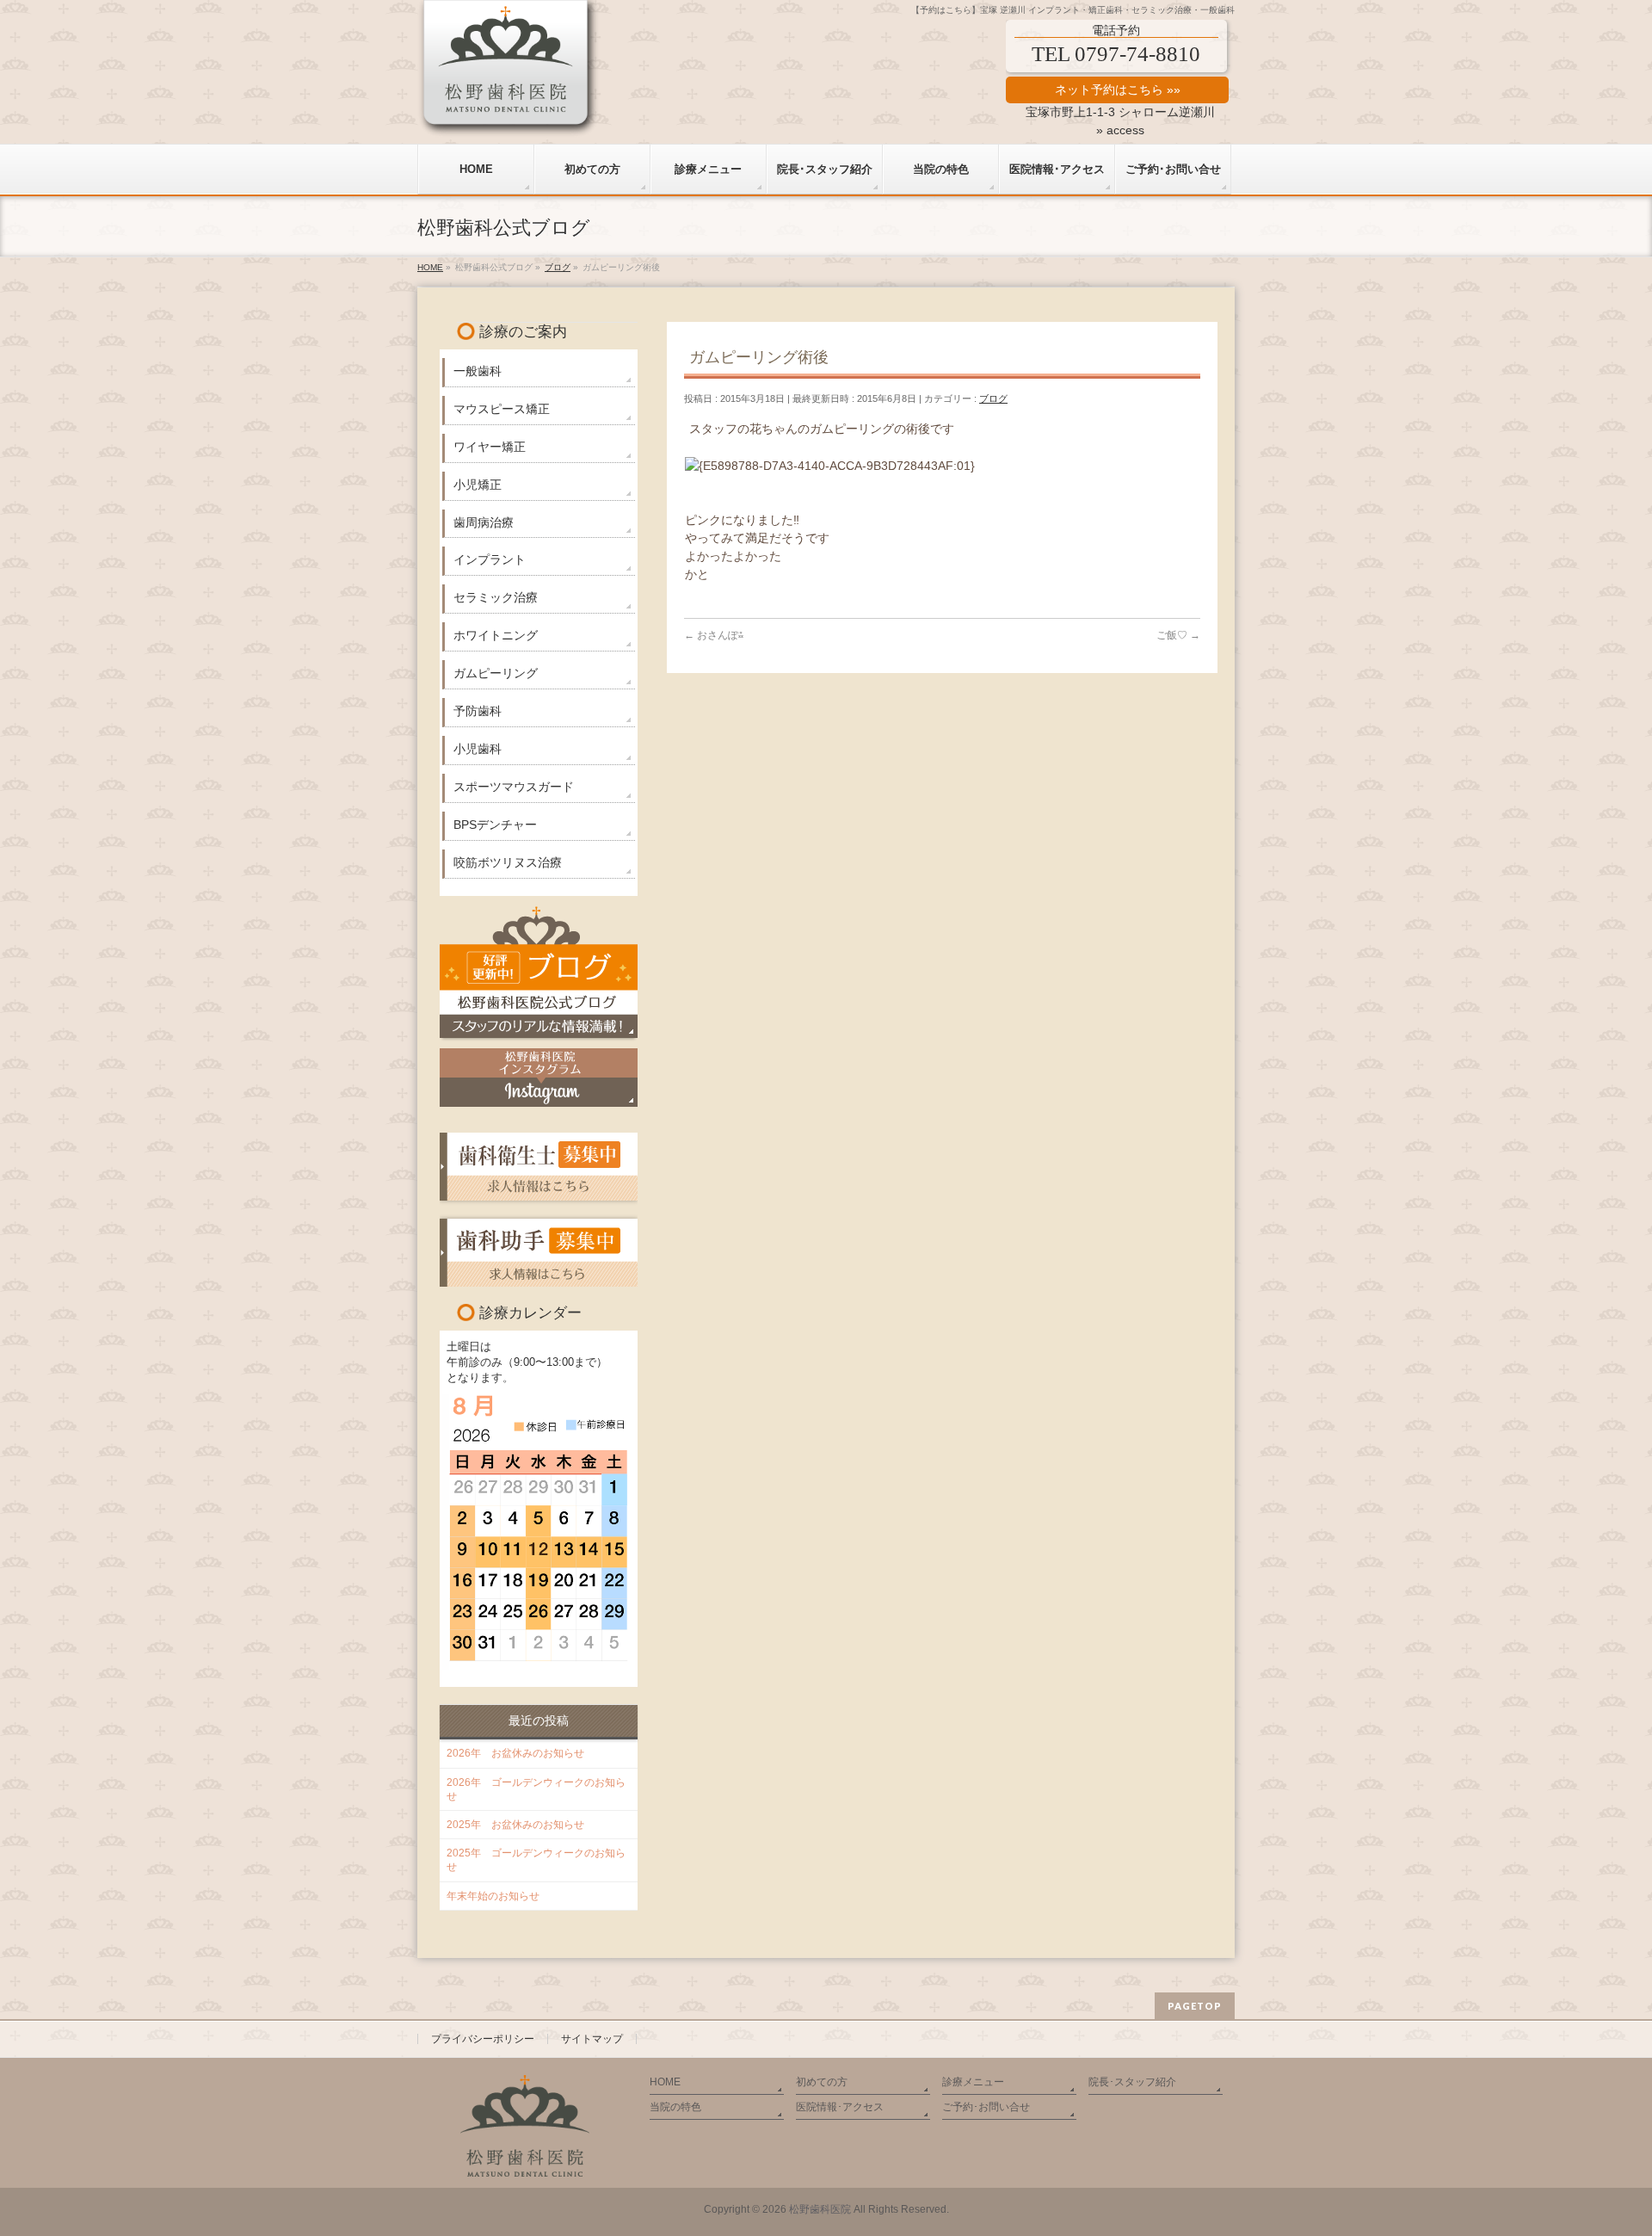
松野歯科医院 (820, 2209)
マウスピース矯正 (502, 409)
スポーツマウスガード (514, 787)
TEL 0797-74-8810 (1116, 54)
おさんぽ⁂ (714, 635)
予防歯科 (478, 711)
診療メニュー (973, 2082)
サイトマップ (592, 2039)
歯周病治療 (484, 522)
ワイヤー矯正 (490, 447)
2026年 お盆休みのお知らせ (515, 1753)
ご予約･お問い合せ (986, 2107)
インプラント (490, 559)
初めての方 (822, 2082)
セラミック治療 (496, 597)
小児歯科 (478, 749)
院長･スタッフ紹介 (1132, 2082)
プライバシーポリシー (483, 2039)
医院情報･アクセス (840, 2107)
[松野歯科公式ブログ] (539, 971)
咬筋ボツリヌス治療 (508, 862)
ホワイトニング (496, 635)
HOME (665, 2082)
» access (1120, 130)
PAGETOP (1195, 2006)
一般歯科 (478, 371)
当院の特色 (675, 2107)
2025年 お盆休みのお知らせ (515, 1825)
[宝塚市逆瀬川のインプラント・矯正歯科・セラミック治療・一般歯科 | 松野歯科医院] (509, 118)
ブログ (993, 398)
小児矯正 (478, 485)
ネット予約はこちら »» (1118, 90)
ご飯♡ (1178, 635)
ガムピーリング (496, 673)
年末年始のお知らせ (493, 1896)
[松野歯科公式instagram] (539, 1078)
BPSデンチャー (495, 825)
